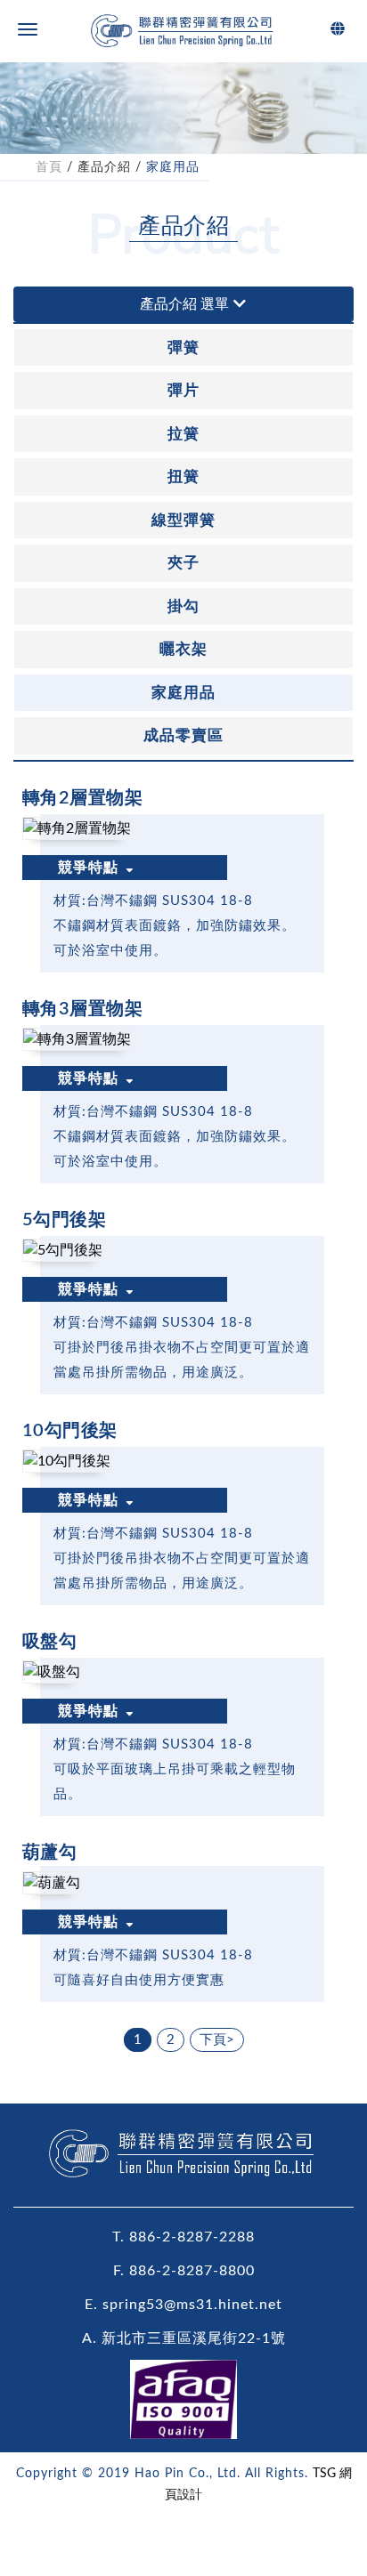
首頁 (49, 167)
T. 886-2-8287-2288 (183, 2237)
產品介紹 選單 (184, 304)
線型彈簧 (183, 520)
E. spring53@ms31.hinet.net (183, 2305)
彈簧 (183, 347)
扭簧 (183, 476)
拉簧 (183, 434)
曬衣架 (183, 649)
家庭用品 (173, 167)
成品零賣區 (183, 735)
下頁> (217, 2040)
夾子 (183, 563)
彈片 (183, 390)
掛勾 (183, 606)
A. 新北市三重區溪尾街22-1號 (184, 2338)
